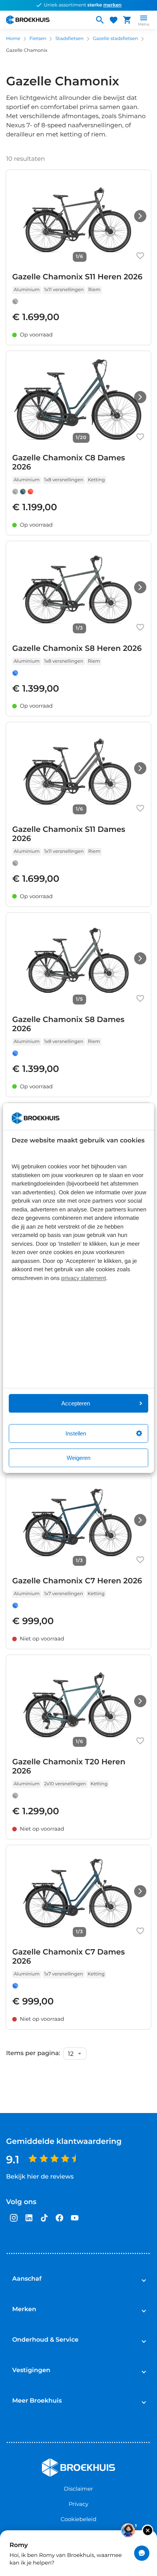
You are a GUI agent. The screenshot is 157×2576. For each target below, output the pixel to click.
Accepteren (76, 1403)
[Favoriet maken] (140, 256)
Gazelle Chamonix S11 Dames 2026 (69, 834)
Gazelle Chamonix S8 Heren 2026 (77, 649)
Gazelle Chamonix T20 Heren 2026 (69, 1767)
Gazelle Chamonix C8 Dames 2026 (69, 463)
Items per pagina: (33, 2054)
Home (13, 39)
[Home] (47, 20)
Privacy (78, 2504)
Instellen (76, 1433)
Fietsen (38, 39)
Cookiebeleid (78, 2519)
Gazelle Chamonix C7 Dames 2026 (69, 1957)
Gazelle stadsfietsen (115, 39)
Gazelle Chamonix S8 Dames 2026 (68, 1024)
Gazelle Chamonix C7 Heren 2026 (77, 1581)
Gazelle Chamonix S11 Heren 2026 (77, 277)
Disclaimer (79, 2489)
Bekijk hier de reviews (40, 2177)
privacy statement (84, 1278)
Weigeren (78, 1458)
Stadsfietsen (69, 39)
